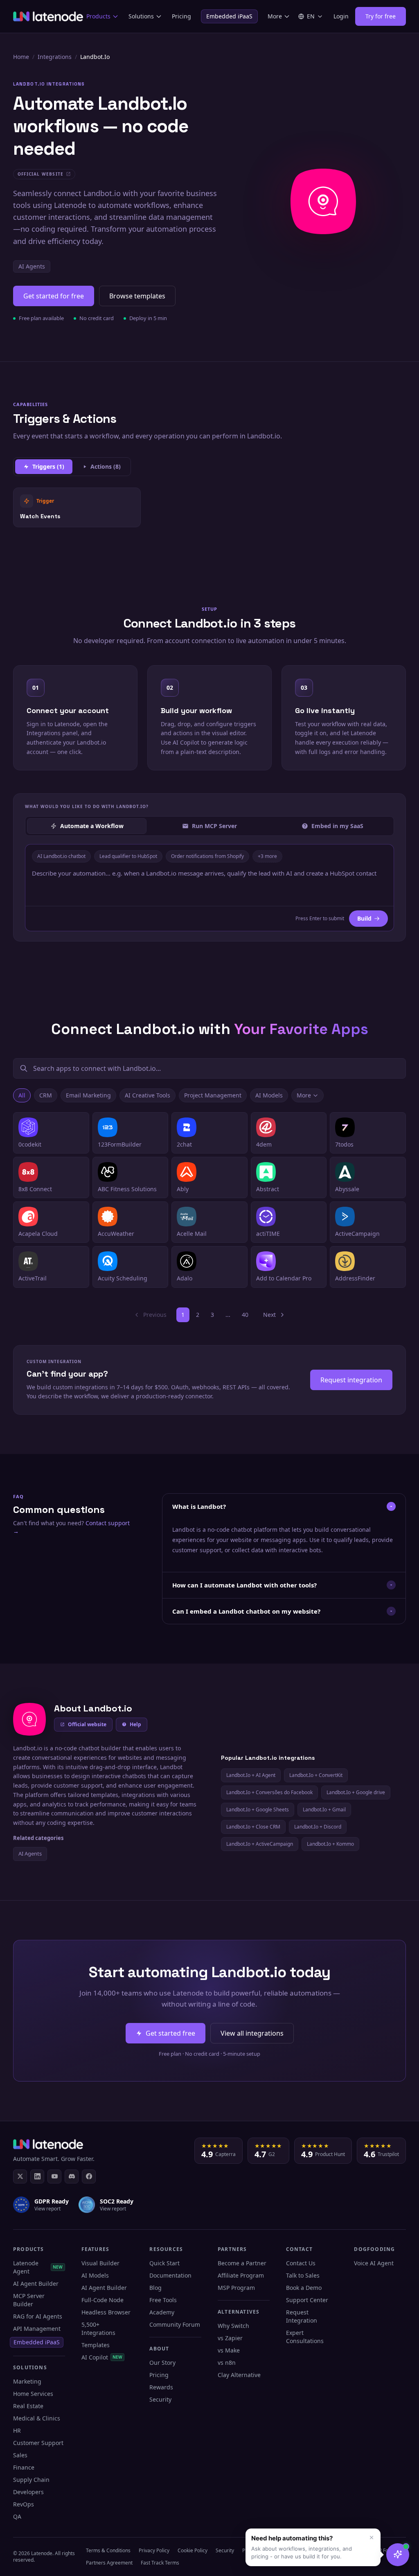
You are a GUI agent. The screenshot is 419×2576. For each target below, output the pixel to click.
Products (98, 16)
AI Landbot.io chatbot (61, 856)
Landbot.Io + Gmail (324, 1810)
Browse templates (137, 296)
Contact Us (301, 2263)
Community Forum (175, 2324)
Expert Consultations (305, 2337)
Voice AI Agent (374, 2263)
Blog (155, 2288)
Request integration (351, 1380)
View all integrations (252, 2033)
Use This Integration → (77, 507)
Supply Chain (31, 2480)
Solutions (141, 16)
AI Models (269, 1095)
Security (160, 2399)
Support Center (307, 2300)
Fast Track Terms (160, 2563)
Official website (87, 1724)
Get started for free (54, 296)
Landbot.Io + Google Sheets (258, 1810)
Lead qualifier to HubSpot (128, 856)
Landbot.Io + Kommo (330, 1844)
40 (245, 1315)
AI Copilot (102, 2357)
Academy (162, 2312)
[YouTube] (54, 2176)
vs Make (229, 2350)
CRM (46, 1095)
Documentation (170, 2275)
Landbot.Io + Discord (318, 1827)
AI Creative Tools (148, 1095)
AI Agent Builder (36, 2284)
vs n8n (227, 2363)
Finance (24, 2467)
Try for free (381, 16)
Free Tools (163, 2300)
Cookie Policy (193, 2550)
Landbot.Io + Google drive (356, 1792)
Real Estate (28, 2406)
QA (17, 2516)
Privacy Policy (154, 2550)
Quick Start (164, 2263)
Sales (20, 2455)
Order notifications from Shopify (207, 856)
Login (341, 16)
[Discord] (72, 2176)
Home (21, 57)
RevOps (24, 2504)
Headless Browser (106, 2312)
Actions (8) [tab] (106, 466)
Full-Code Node (102, 2300)
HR (17, 2430)
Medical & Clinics (37, 2418)
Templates (96, 2345)
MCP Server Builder (29, 2300)
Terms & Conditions (108, 2550)
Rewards (161, 2387)
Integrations (55, 57)
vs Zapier (230, 2338)
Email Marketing (88, 1095)
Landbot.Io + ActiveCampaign (260, 1844)
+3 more (267, 856)
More (275, 16)
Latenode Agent (38, 2267)
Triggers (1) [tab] (48, 466)
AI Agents (32, 266)
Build (364, 918)
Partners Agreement (109, 2563)
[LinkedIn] (37, 2176)
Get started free (170, 2033)
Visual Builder (100, 2263)
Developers (28, 2492)
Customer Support (38, 2443)
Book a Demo (304, 2288)
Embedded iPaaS (229, 16)
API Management (37, 2329)
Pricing (181, 16)
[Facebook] (89, 2176)
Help (135, 1724)
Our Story (162, 2363)
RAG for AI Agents (38, 2316)
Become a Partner (242, 2263)
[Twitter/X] (20, 2176)
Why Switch (233, 2326)
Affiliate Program (241, 2275)
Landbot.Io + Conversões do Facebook (269, 1792)
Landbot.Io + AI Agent (251, 1775)
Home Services (33, 2394)
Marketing (27, 2381)
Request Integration (302, 2316)
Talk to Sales (303, 2275)
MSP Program (236, 2288)
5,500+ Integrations (98, 2329)
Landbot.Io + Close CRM (253, 1827)
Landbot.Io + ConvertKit (316, 1775)
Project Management (213, 1095)
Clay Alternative (239, 2375)
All (22, 1095)
